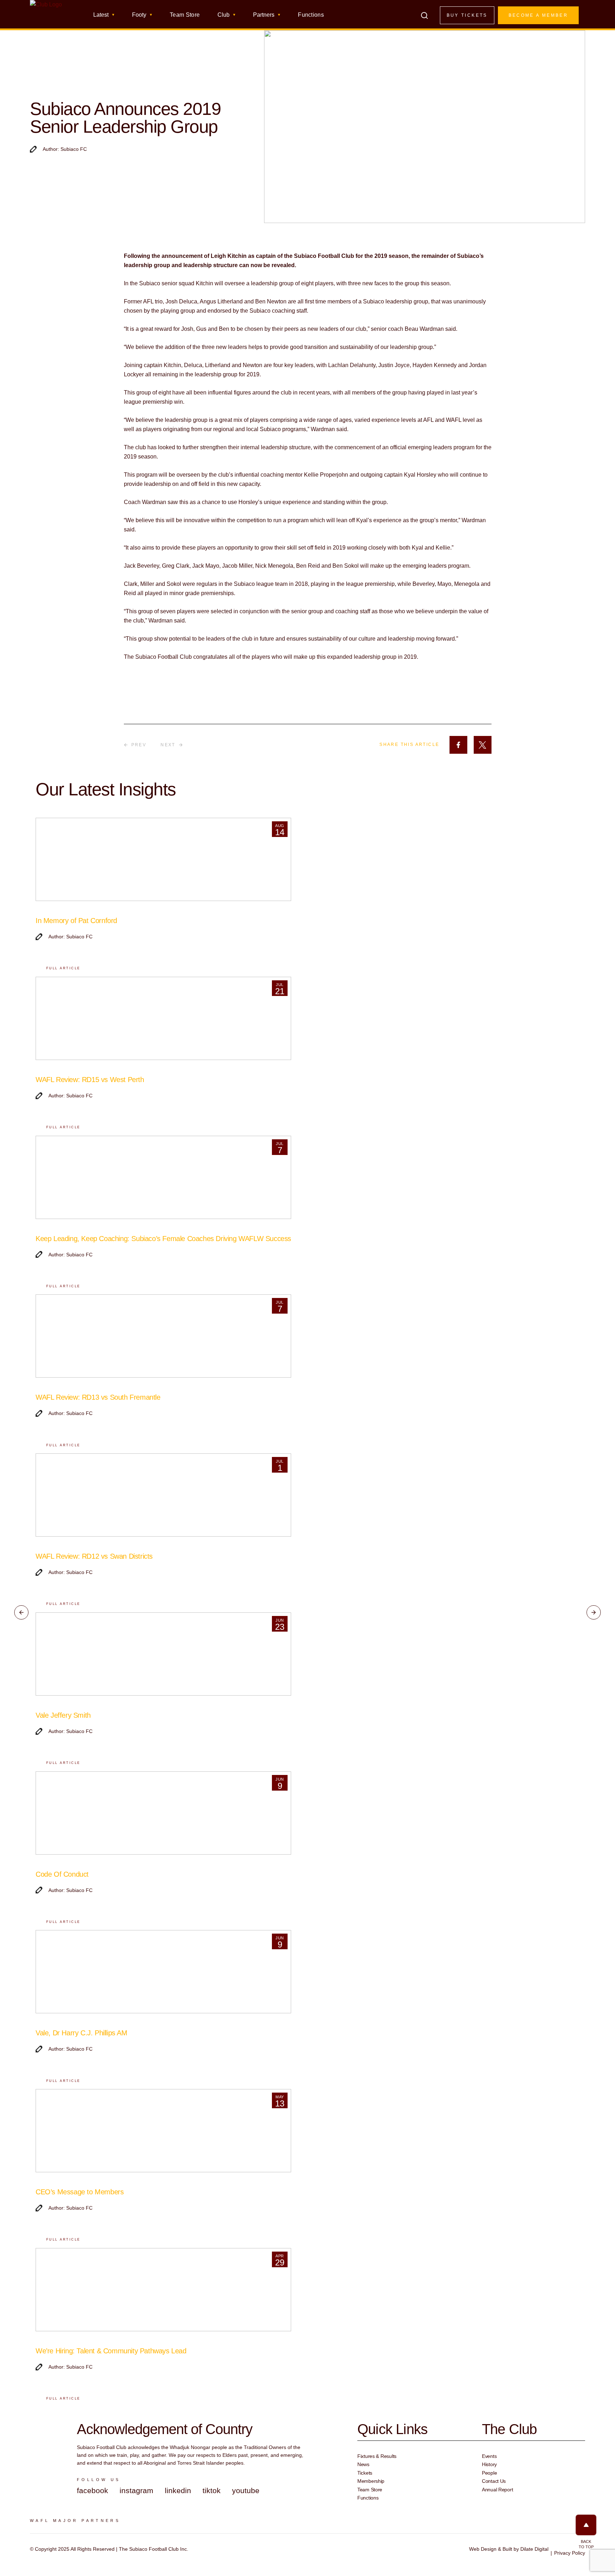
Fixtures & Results (377, 2456)
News (363, 2464)
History (489, 2464)
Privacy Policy (570, 2553)
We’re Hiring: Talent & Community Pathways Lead (111, 2351)
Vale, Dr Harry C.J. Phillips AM (82, 2033)
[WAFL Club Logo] (46, 17)
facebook (93, 2490)
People (489, 2473)
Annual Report (497, 2490)
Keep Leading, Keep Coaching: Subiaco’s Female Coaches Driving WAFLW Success (163, 1239)
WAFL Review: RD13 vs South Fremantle (98, 1397)
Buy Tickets (467, 15)
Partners (264, 15)
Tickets (365, 2473)
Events (489, 2456)
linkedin (178, 2490)
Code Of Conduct (62, 1874)
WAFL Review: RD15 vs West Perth (90, 1080)
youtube (246, 2490)
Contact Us (494, 2481)
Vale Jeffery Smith (63, 1715)
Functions (311, 15)
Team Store (185, 15)
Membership (371, 2481)
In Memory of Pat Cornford (76, 921)
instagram (136, 2490)
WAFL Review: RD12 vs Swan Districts (94, 1556)
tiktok (212, 2490)
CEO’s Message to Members (80, 2192)
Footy (139, 15)
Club (224, 15)
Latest (101, 15)
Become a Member (538, 15)
